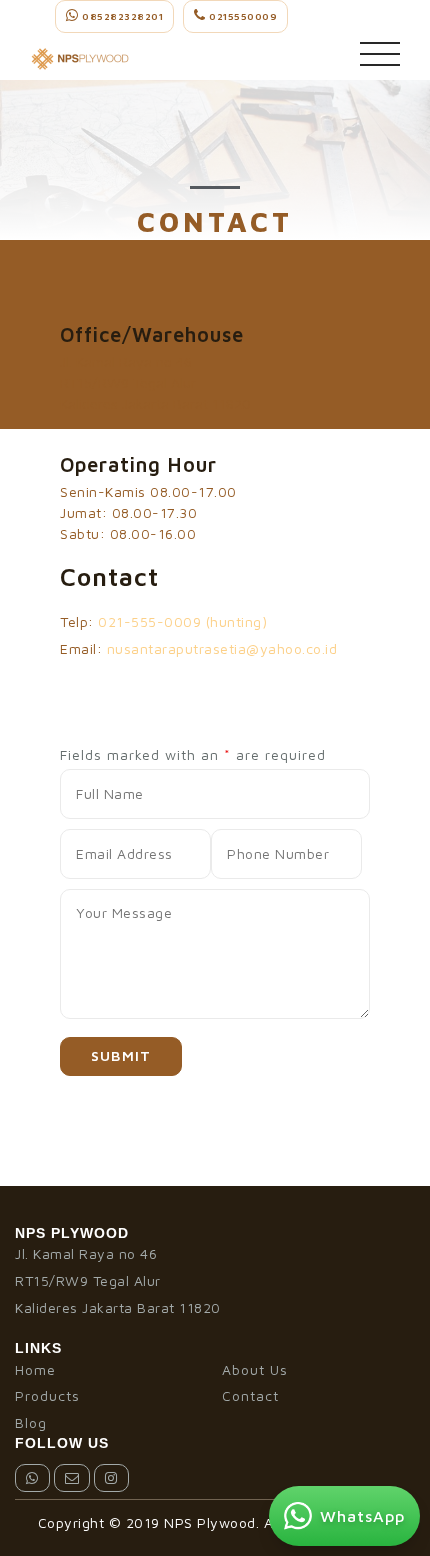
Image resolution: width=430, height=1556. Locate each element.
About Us (255, 1369)
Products (47, 1395)
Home (35, 1369)
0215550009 (242, 16)
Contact (250, 1395)
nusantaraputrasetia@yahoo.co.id (222, 648)
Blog (31, 1422)
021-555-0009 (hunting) (182, 621)
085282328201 (121, 16)
